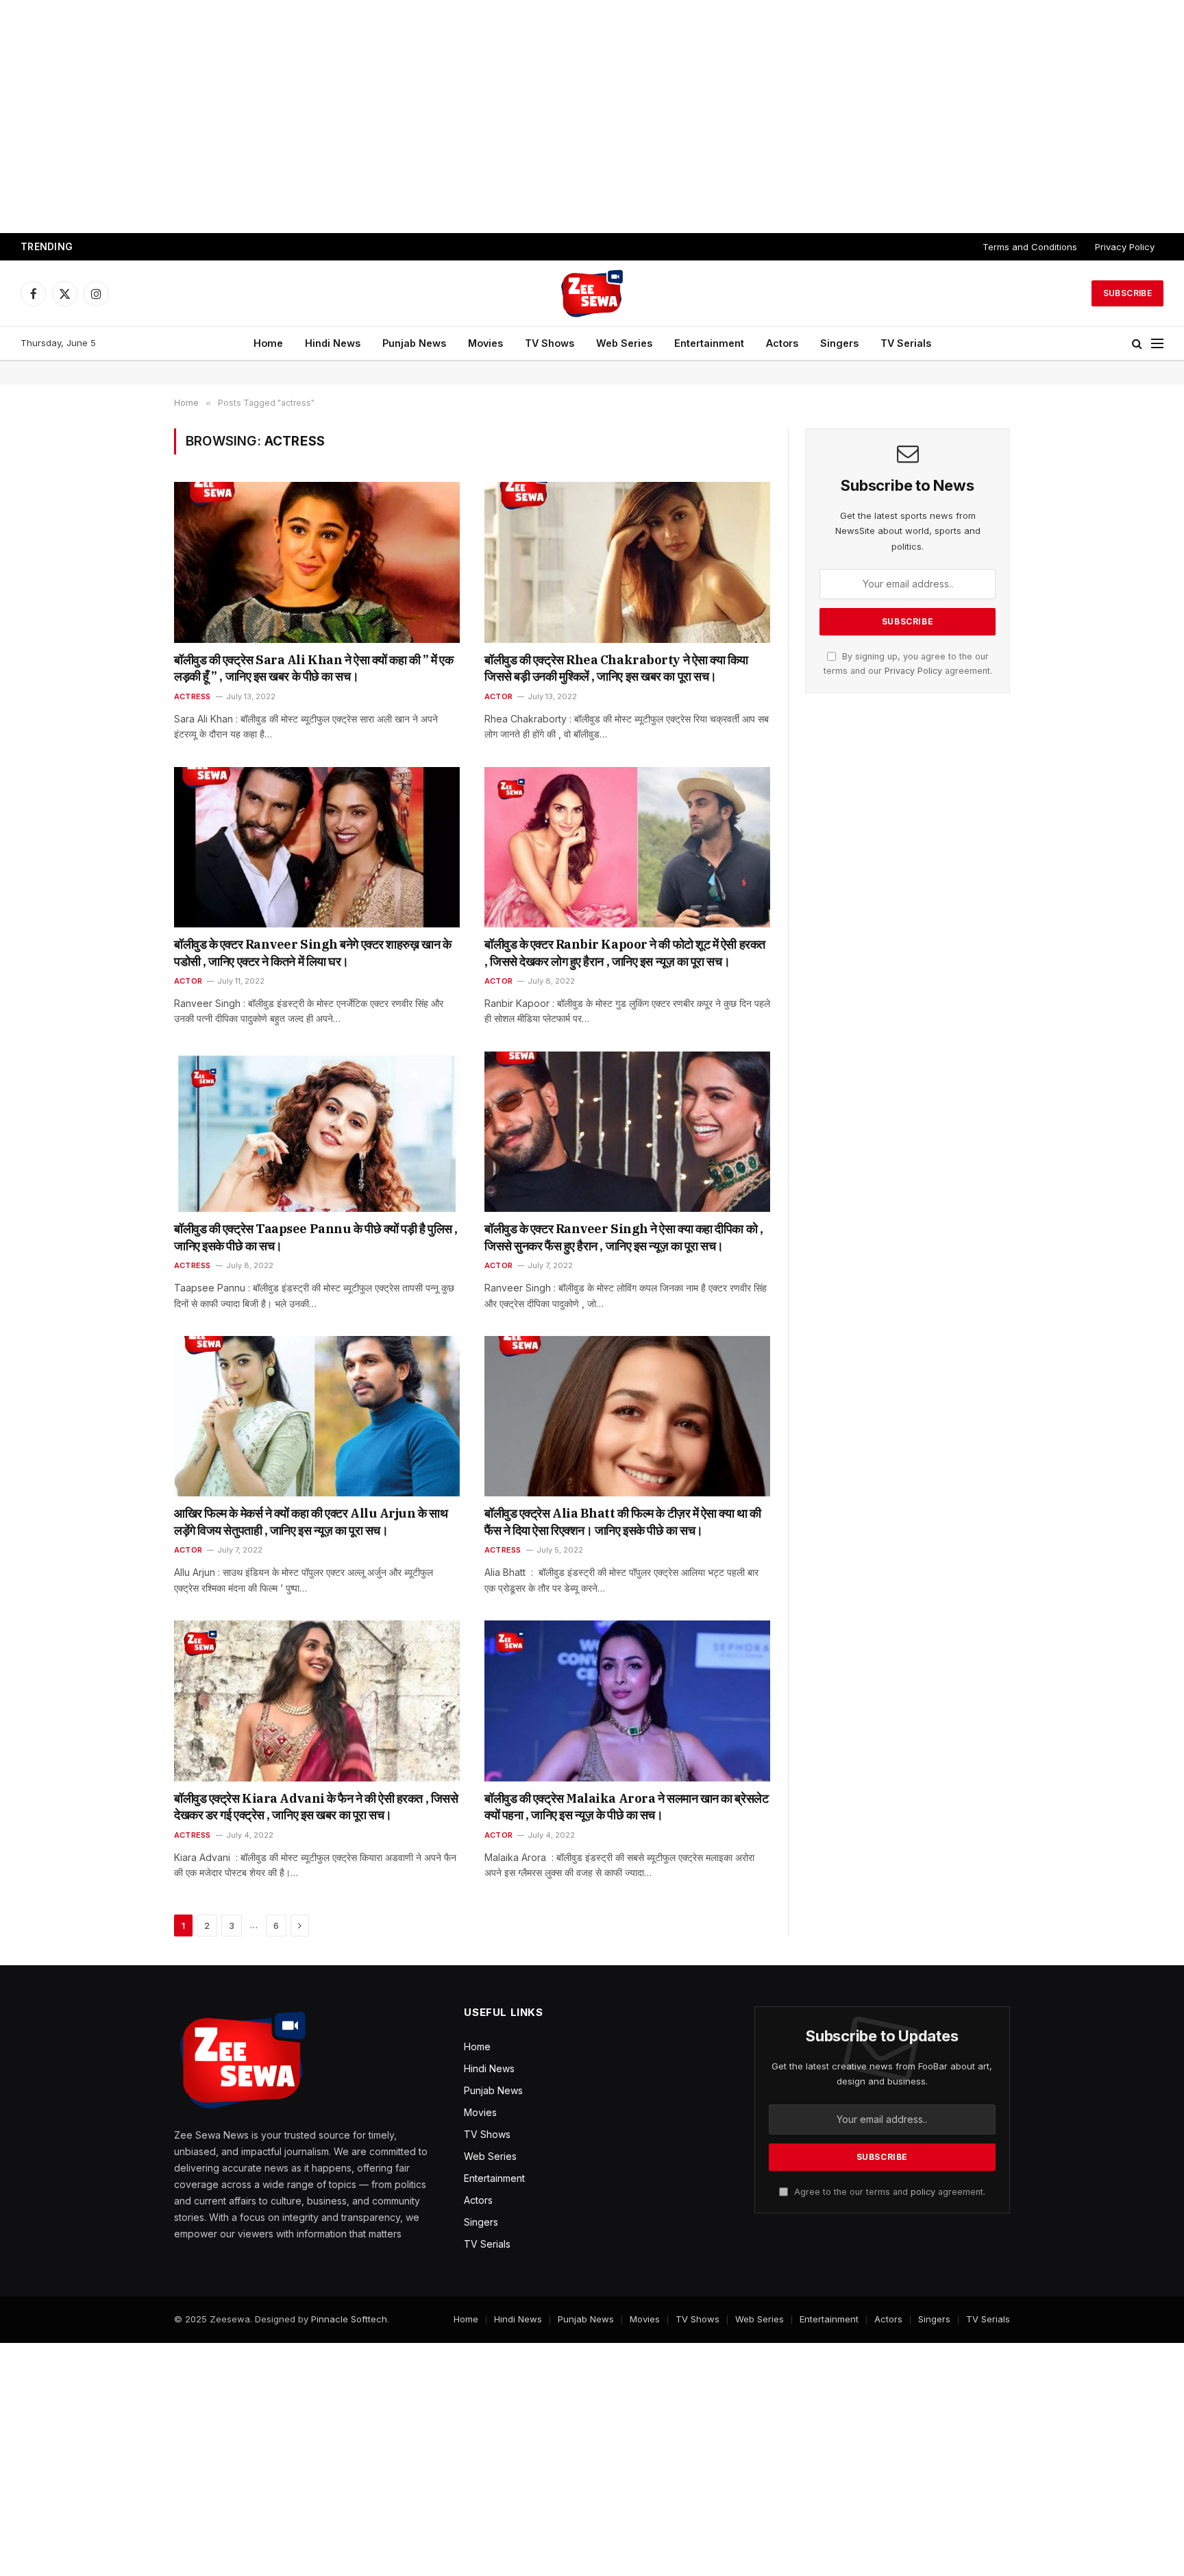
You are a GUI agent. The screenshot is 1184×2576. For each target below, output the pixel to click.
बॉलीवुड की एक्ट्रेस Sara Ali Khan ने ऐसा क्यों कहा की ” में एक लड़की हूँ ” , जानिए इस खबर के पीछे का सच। (313, 668)
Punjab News (414, 343)
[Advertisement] (592, 117)
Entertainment (709, 343)
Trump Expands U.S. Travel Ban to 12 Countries (197, 247)
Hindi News (333, 343)
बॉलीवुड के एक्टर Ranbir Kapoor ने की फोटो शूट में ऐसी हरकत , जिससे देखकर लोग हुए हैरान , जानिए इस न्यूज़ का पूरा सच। (625, 952)
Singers (839, 343)
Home (268, 343)
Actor (498, 696)
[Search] (1137, 344)
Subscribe (1127, 293)
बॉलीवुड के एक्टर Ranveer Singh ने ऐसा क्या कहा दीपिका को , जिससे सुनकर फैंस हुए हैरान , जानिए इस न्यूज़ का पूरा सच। (624, 1237)
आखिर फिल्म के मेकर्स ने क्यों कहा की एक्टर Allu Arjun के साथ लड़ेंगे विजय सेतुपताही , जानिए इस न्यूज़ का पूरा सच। (311, 1521)
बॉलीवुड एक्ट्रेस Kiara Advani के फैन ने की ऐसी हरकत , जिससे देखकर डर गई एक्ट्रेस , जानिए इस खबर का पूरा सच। (316, 1807)
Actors (782, 343)
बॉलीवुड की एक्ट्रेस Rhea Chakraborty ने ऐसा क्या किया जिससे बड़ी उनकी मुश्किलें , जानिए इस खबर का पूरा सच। (616, 668)
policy (923, 2192)
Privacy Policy (1125, 247)
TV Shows (550, 343)
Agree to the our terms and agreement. (888, 2192)
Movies (485, 343)
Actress (193, 696)
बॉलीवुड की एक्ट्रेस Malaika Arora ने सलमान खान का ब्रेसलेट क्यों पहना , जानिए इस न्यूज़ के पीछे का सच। (626, 1807)
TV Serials (906, 343)
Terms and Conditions (1030, 247)
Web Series (624, 343)
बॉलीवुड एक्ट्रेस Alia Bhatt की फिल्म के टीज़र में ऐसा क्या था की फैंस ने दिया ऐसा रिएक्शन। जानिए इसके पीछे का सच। (623, 1521)
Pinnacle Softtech (349, 2319)
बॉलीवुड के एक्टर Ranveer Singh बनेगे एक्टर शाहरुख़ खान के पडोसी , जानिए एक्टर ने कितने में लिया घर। (312, 952)
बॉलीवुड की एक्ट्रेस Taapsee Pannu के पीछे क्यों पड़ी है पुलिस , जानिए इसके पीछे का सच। (316, 1237)
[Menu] (1157, 344)
